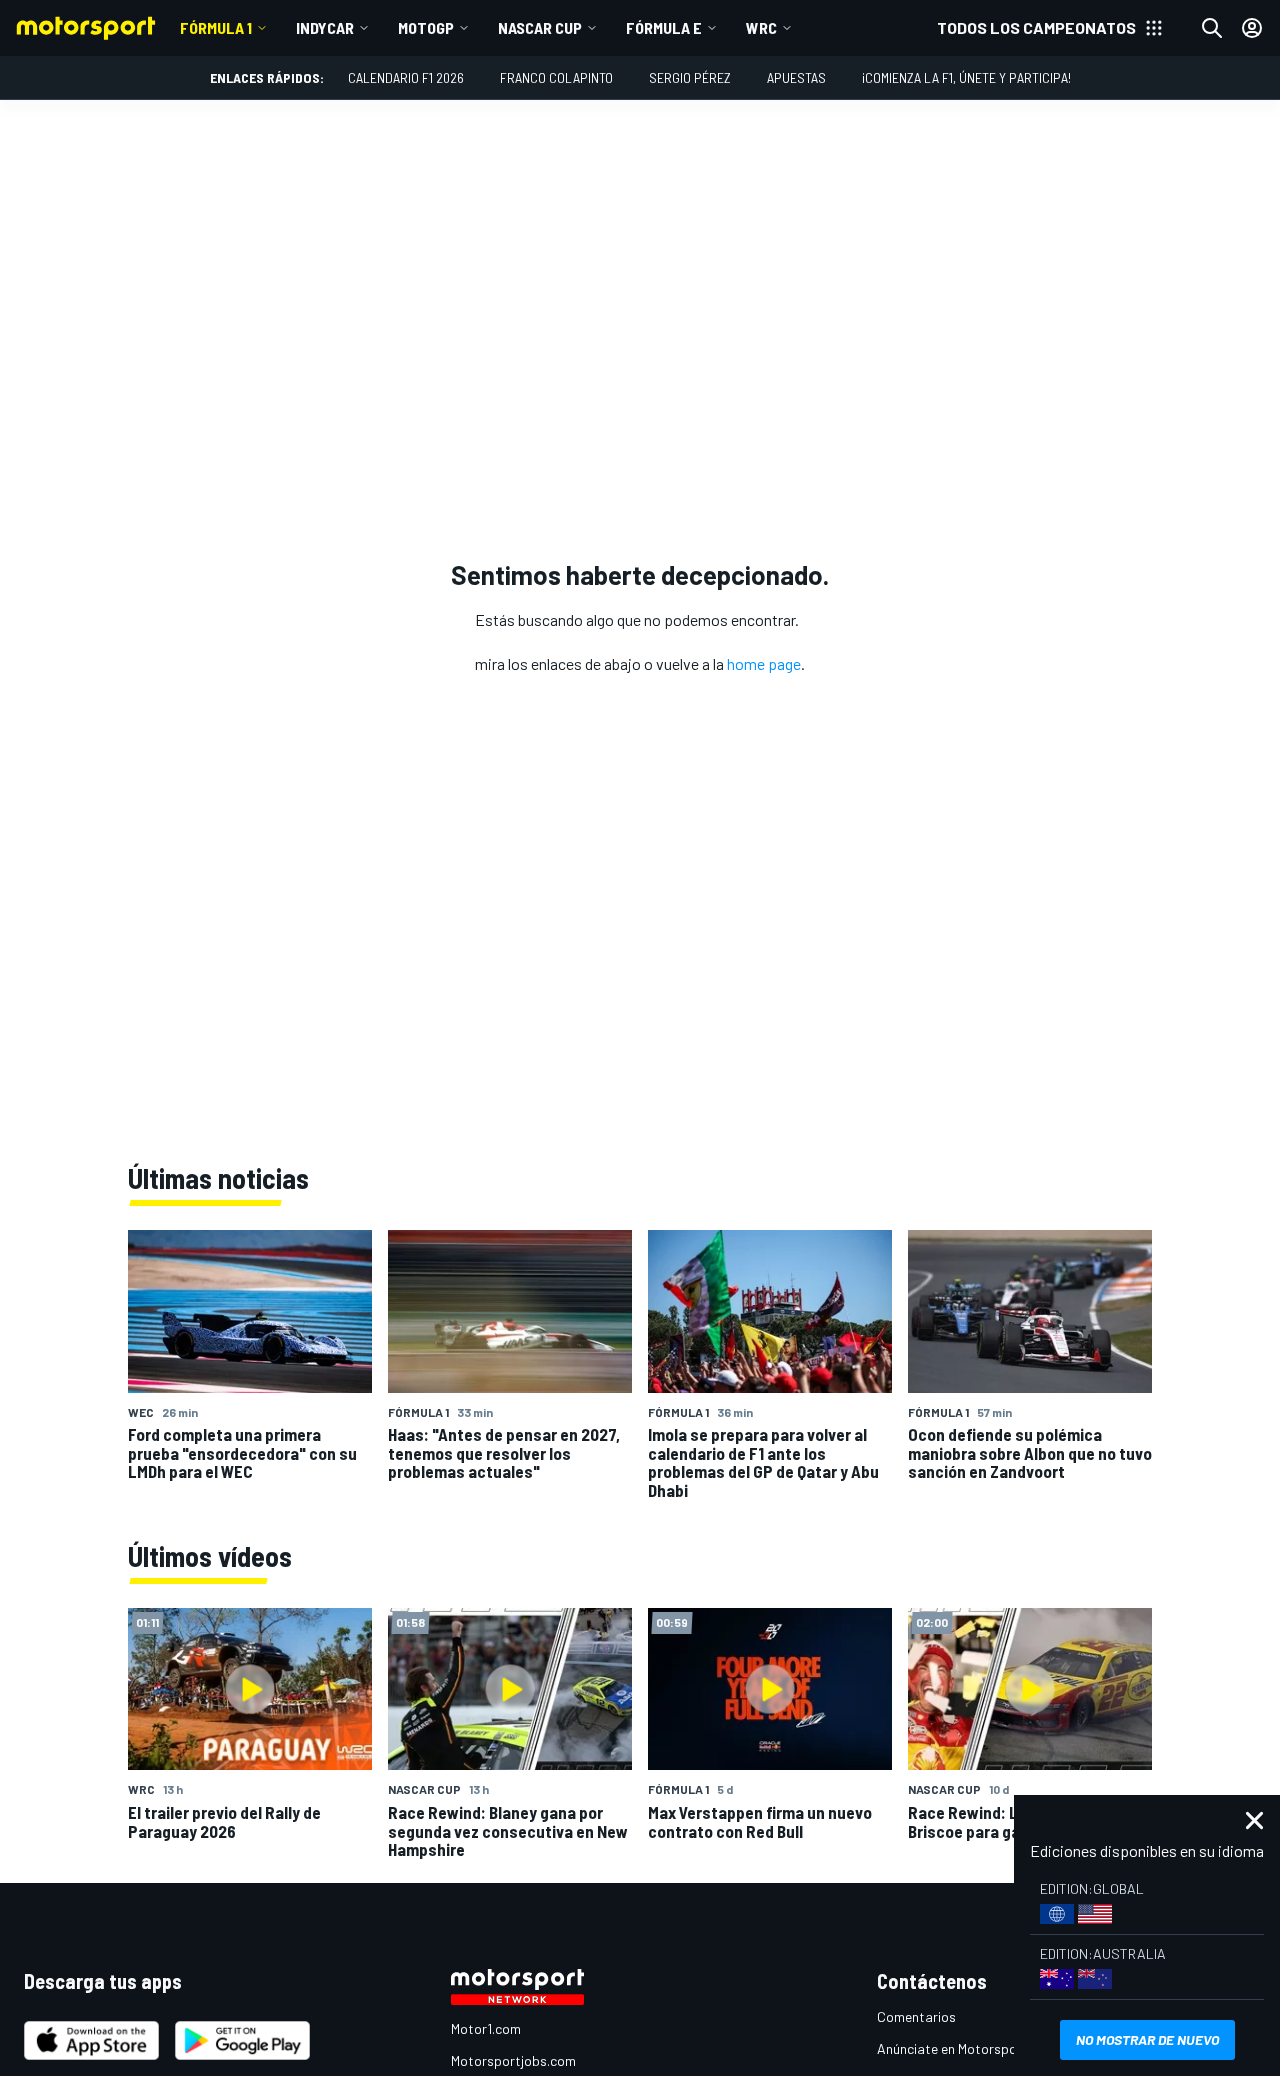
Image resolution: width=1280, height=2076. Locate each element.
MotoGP (426, 27)
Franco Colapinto (556, 77)
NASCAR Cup (540, 27)
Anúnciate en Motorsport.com (967, 2048)
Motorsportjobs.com (513, 2060)
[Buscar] (1212, 28)
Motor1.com (486, 2028)
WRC (761, 27)
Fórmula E (664, 27)
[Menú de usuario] (1252, 28)
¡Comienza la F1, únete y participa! (966, 77)
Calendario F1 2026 (406, 77)
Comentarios (916, 2016)
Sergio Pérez (690, 77)
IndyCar (325, 27)
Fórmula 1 (216, 27)
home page (764, 663)
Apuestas (796, 77)
